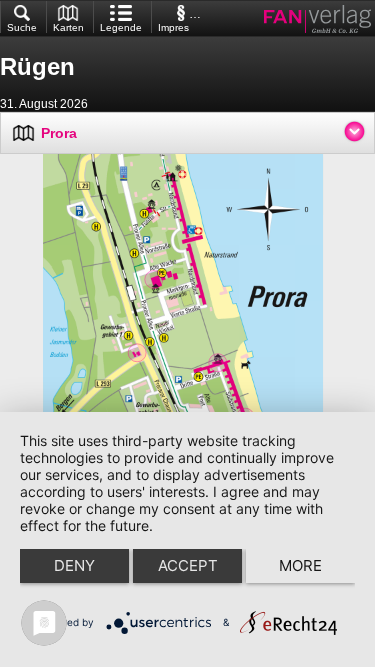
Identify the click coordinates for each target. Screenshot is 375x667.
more (300, 565)
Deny (74, 565)
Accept (188, 565)
